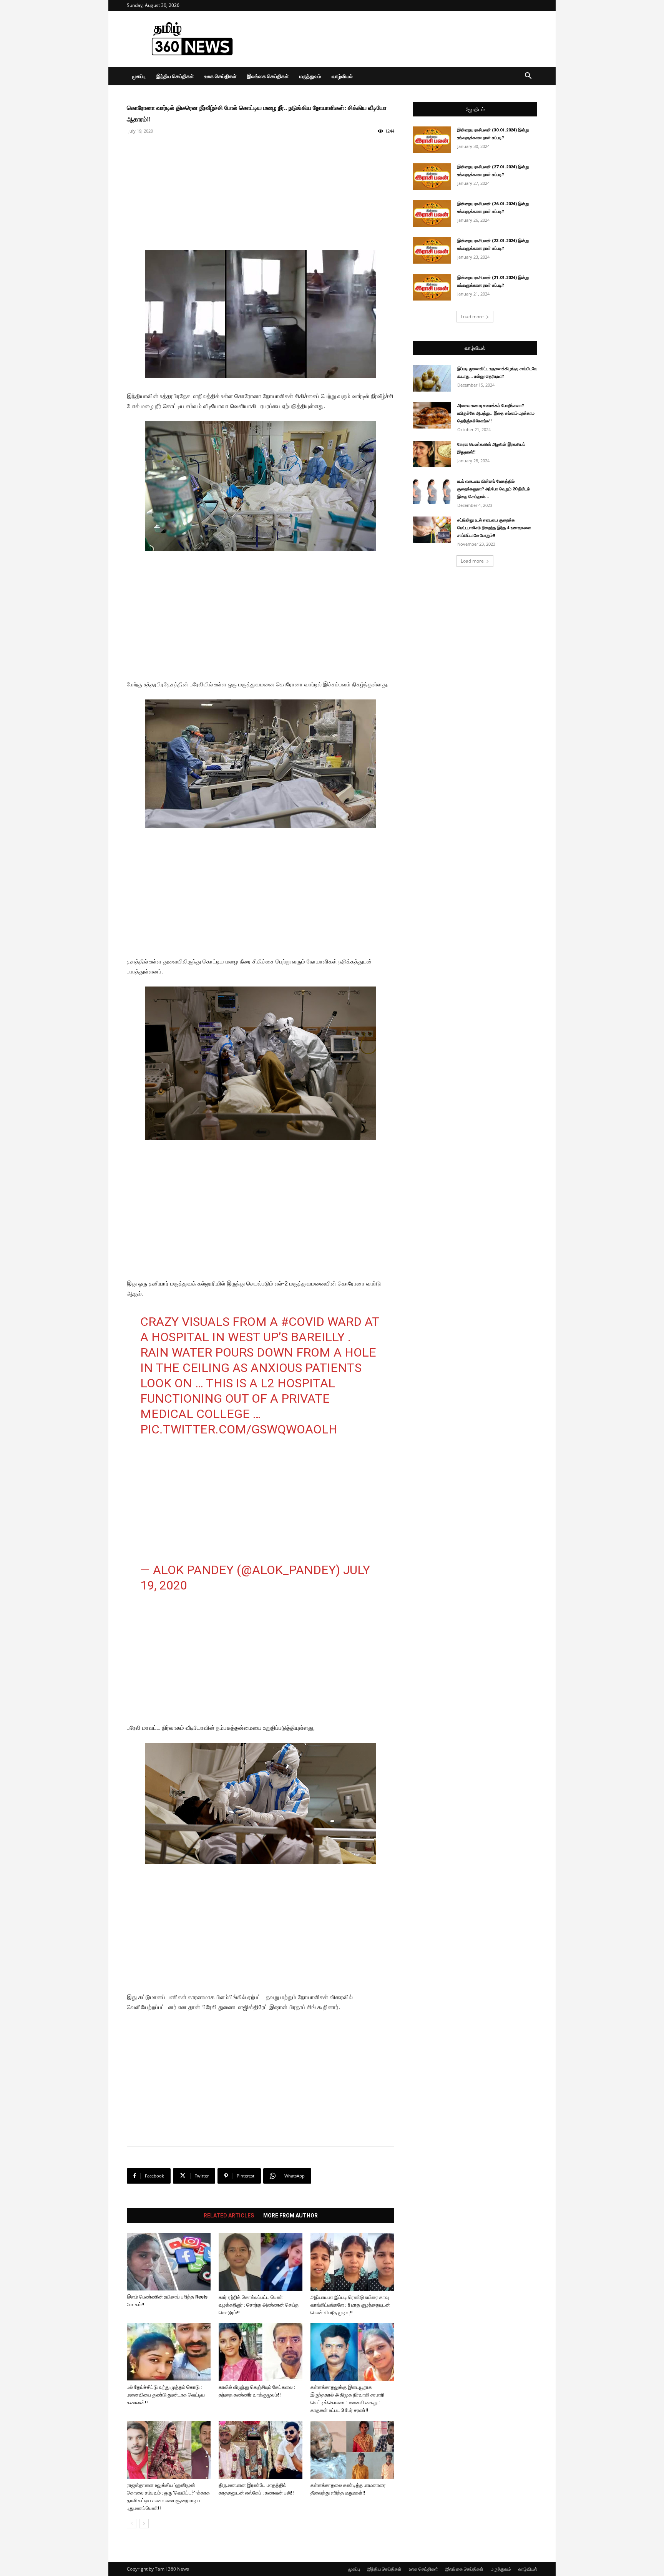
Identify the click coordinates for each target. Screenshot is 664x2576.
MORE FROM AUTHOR (290, 2216)
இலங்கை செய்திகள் (268, 76)
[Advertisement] (397, 39)
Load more (472, 316)
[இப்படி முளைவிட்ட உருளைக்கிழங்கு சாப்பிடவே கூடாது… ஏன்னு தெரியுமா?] (432, 378)
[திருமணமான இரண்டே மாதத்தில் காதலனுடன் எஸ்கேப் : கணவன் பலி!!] (261, 2450)
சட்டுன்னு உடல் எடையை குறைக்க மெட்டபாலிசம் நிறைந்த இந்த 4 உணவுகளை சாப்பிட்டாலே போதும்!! (494, 528)
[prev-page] (132, 2524)
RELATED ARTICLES (229, 2216)
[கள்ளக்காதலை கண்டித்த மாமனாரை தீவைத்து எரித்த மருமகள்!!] (352, 2450)
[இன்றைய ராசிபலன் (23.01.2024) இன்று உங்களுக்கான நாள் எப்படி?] (432, 250)
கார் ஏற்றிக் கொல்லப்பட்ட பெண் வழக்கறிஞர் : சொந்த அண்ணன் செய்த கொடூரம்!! (259, 2305)
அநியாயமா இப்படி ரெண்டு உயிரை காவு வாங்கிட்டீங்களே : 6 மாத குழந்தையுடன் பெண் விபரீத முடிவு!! (350, 2305)
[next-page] (144, 2524)
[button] (528, 77)
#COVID (303, 1322)
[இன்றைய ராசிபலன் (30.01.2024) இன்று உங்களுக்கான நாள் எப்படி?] (432, 140)
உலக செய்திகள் (220, 76)
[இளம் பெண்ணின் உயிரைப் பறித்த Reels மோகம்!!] (169, 2262)
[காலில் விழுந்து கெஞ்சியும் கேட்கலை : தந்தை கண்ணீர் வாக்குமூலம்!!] (261, 2352)
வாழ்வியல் (342, 76)
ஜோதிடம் (475, 109)
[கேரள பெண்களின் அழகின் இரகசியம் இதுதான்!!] (432, 454)
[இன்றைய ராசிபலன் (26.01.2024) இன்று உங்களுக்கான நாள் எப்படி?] (432, 213)
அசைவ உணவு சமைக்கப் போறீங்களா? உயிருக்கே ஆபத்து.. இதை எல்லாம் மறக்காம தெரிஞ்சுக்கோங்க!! (496, 413)
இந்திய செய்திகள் (175, 76)
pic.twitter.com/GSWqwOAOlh (239, 1429)
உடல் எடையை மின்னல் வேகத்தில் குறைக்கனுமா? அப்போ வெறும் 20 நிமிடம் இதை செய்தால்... (494, 489)
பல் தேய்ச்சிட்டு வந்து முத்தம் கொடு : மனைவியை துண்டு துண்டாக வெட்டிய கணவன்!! (166, 2395)
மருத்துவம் (310, 76)
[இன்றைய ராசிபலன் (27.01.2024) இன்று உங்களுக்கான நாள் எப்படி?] (432, 177)
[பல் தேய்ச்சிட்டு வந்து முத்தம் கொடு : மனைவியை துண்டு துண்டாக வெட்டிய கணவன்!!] (169, 2352)
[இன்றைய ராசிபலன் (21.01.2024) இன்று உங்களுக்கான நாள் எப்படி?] (432, 287)
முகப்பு (139, 76)
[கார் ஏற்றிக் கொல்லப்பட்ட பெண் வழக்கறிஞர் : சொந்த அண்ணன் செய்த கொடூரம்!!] (261, 2262)
